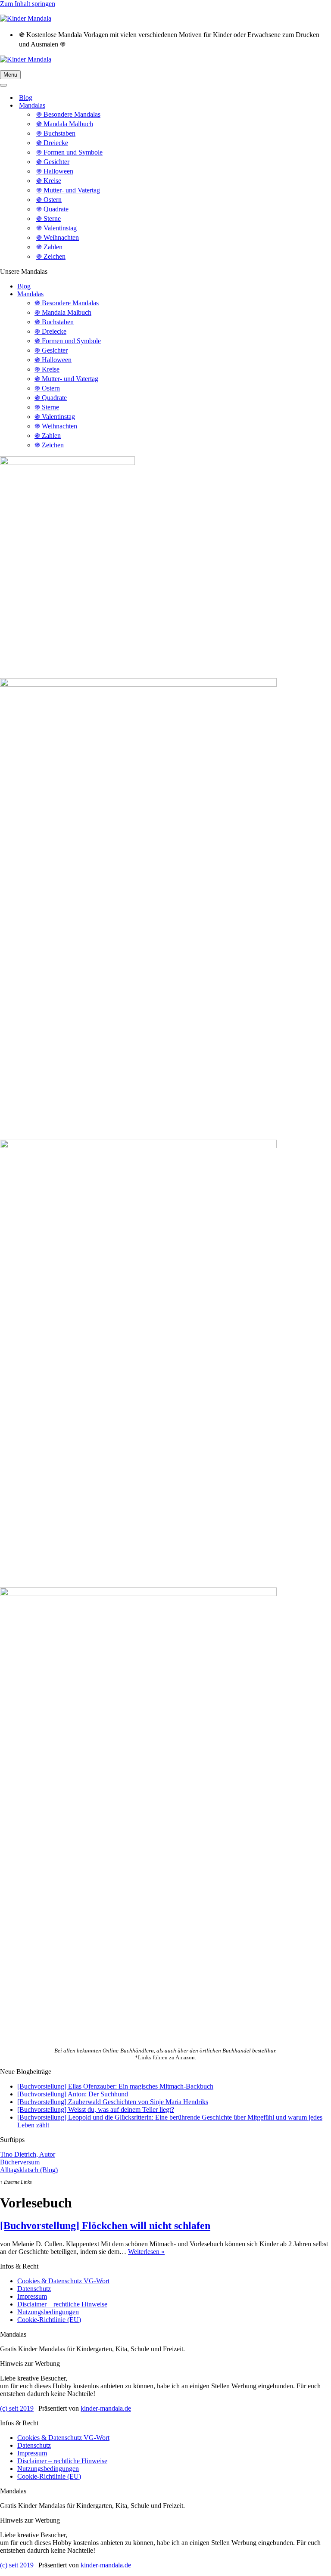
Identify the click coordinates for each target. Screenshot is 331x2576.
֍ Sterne (48, 219)
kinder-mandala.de (106, 2408)
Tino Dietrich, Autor (28, 2154)
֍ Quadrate (52, 209)
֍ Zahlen (49, 247)
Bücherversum (20, 2162)
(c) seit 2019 (17, 2408)
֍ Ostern (49, 200)
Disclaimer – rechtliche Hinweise (62, 2304)
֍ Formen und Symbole (69, 152)
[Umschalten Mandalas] (151, 106)
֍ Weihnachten (58, 237)
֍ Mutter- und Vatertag (68, 190)
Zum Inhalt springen (28, 4)
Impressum (32, 2296)
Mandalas (30, 294)
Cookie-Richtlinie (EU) (49, 2320)
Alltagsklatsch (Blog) (29, 2170)
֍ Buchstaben (56, 133)
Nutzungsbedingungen (48, 2312)
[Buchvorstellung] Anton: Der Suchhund (73, 2094)
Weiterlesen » (146, 2252)
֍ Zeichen (51, 256)
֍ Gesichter (53, 162)
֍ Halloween (55, 171)
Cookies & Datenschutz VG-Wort (63, 2281)
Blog (26, 98)
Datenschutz (34, 2289)
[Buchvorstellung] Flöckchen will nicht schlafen (105, 2226)
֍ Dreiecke (52, 143)
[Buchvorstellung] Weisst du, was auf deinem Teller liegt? (96, 2109)
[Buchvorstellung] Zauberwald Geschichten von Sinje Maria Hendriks (113, 2102)
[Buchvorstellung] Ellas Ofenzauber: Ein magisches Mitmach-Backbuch (115, 2086)
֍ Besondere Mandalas (68, 114)
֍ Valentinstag (56, 228)
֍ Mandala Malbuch (65, 124)
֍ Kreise (49, 181)
